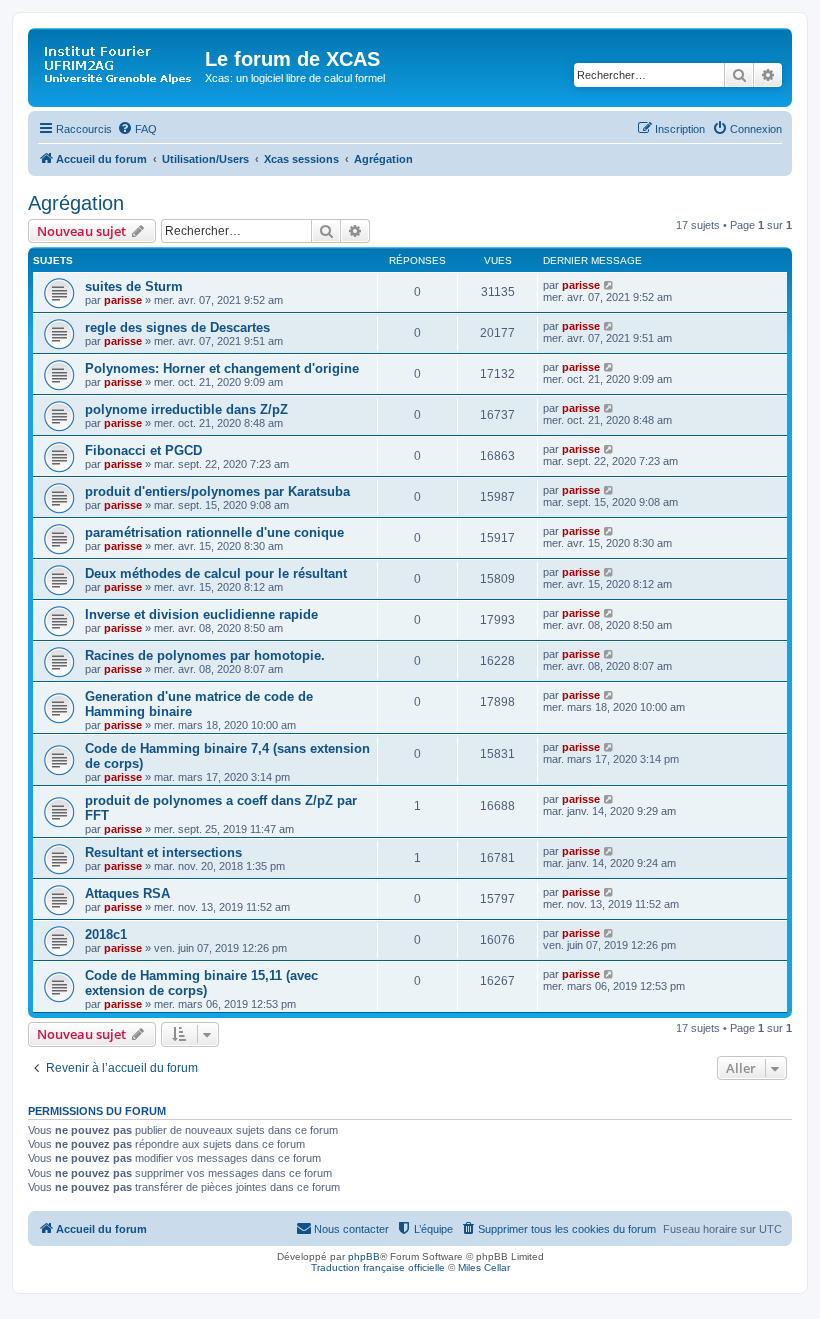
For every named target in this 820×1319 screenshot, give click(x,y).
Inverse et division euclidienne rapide (201, 614)
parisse (123, 300)
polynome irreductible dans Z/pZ (186, 409)
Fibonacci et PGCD (143, 450)
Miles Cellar (484, 1267)
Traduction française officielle (378, 1267)
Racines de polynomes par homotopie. (205, 655)
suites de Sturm (134, 286)
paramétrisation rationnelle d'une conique (214, 532)
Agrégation (76, 203)
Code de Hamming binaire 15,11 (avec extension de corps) (201, 983)
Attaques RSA (127, 893)
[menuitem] (137, 129)
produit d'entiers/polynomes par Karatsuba (217, 491)
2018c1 (106, 934)
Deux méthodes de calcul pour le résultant (216, 573)
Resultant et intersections (163, 852)
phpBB (364, 1256)
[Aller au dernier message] (609, 285)
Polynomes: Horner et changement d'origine (222, 368)
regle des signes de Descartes (177, 327)
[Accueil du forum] (119, 65)
